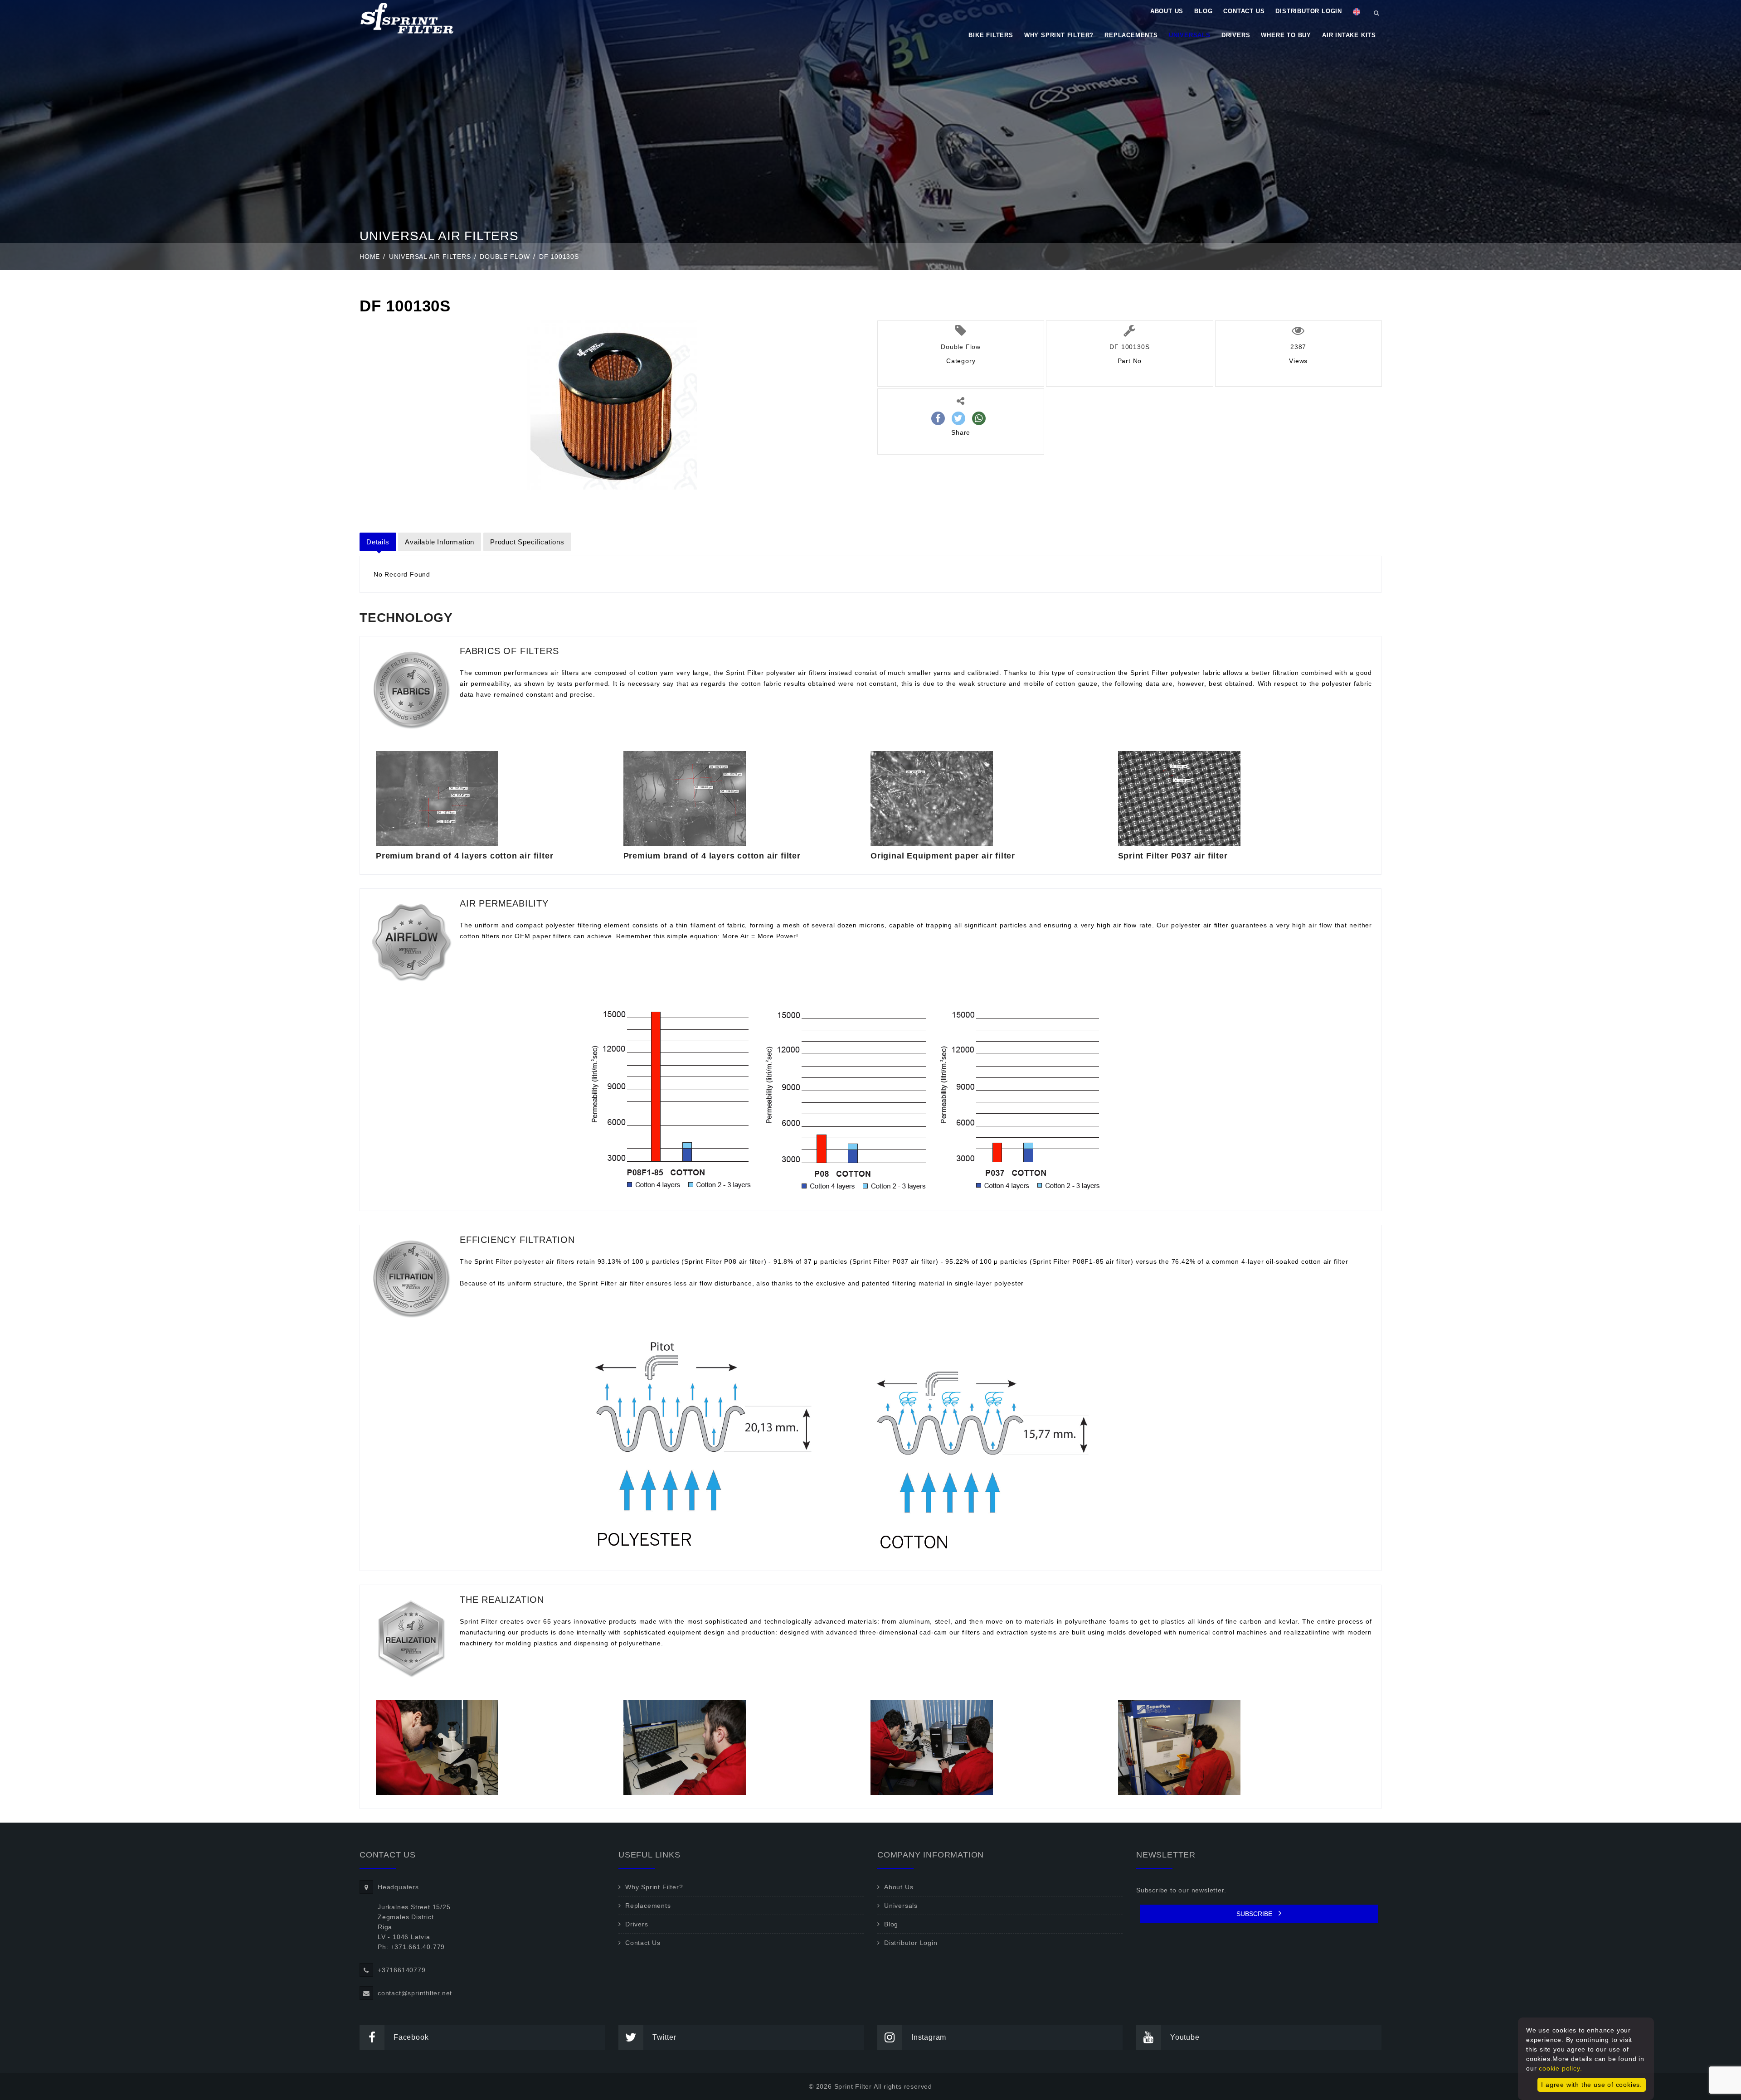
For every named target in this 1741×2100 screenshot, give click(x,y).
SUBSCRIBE (1255, 1914)
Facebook (411, 2037)
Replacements (1131, 35)
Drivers (1236, 35)
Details (378, 542)
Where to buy (1286, 35)
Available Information (440, 542)
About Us (1167, 11)
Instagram (929, 2037)
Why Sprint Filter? (1059, 35)
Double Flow (505, 257)
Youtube (1185, 2037)
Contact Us (1244, 11)
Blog (1203, 11)
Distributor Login (1309, 11)
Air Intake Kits (1349, 35)
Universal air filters (430, 257)
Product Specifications (527, 542)
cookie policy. (1560, 2068)
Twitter (664, 2037)
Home (370, 257)
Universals (1190, 35)
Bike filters (991, 35)
